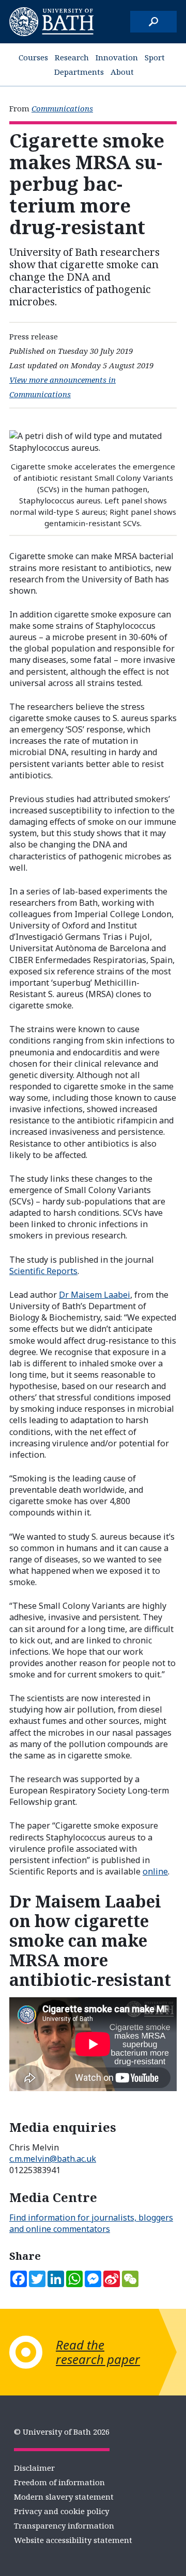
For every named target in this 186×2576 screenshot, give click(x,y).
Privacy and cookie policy (61, 2511)
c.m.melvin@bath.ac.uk (53, 2159)
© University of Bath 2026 (62, 2432)
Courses (33, 57)
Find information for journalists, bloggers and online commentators (91, 2223)
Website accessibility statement (73, 2540)
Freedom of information (59, 2482)
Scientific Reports (43, 1271)
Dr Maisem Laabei (95, 1295)
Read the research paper (98, 2352)
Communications (62, 108)
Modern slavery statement (64, 2497)
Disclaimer (34, 2468)
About (122, 72)
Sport (155, 57)
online (155, 1871)
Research (72, 57)
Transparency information (64, 2525)
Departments (79, 72)
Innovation (117, 57)
